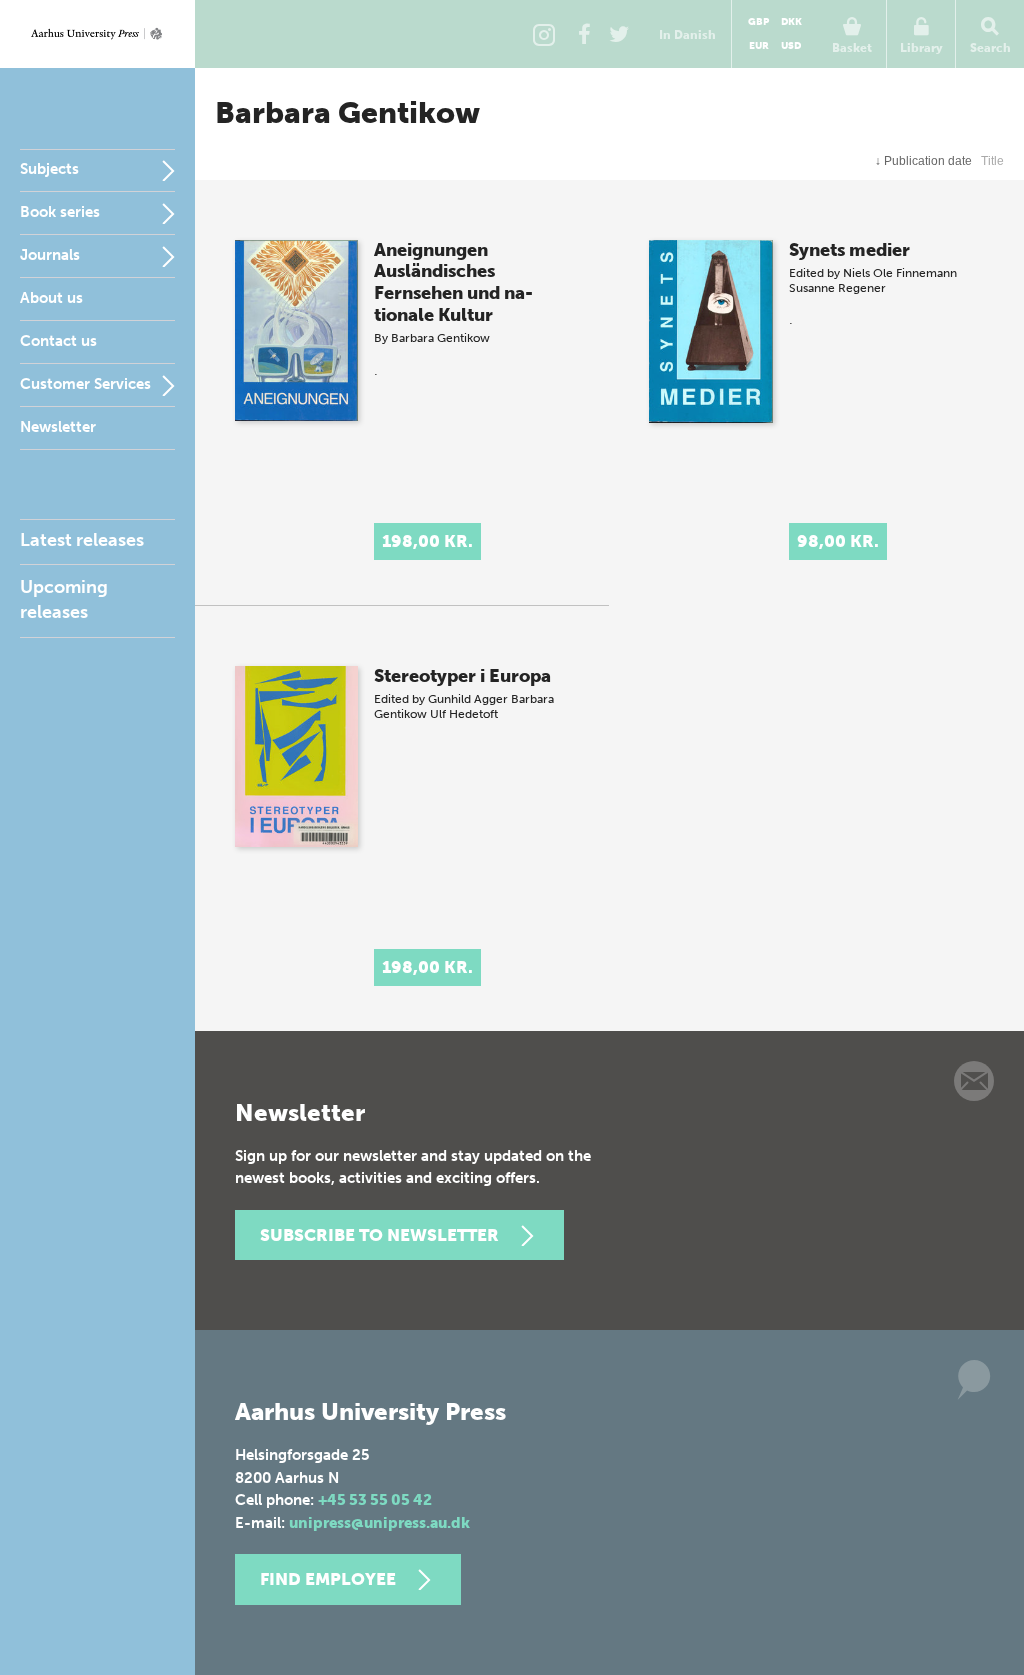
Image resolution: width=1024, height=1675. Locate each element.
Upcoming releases (64, 599)
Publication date (923, 161)
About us (51, 298)
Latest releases (82, 540)
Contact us (58, 341)
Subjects (49, 169)
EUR (759, 46)
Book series (60, 212)
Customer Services (85, 384)
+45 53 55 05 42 (375, 1500)
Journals (50, 255)
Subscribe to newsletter (379, 1235)
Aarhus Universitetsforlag (97, 34)
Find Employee (328, 1579)
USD (791, 46)
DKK (791, 22)
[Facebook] (584, 34)
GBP (758, 22)
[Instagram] (544, 34)
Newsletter (58, 427)
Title (992, 161)
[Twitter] (619, 34)
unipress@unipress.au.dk (379, 1523)
